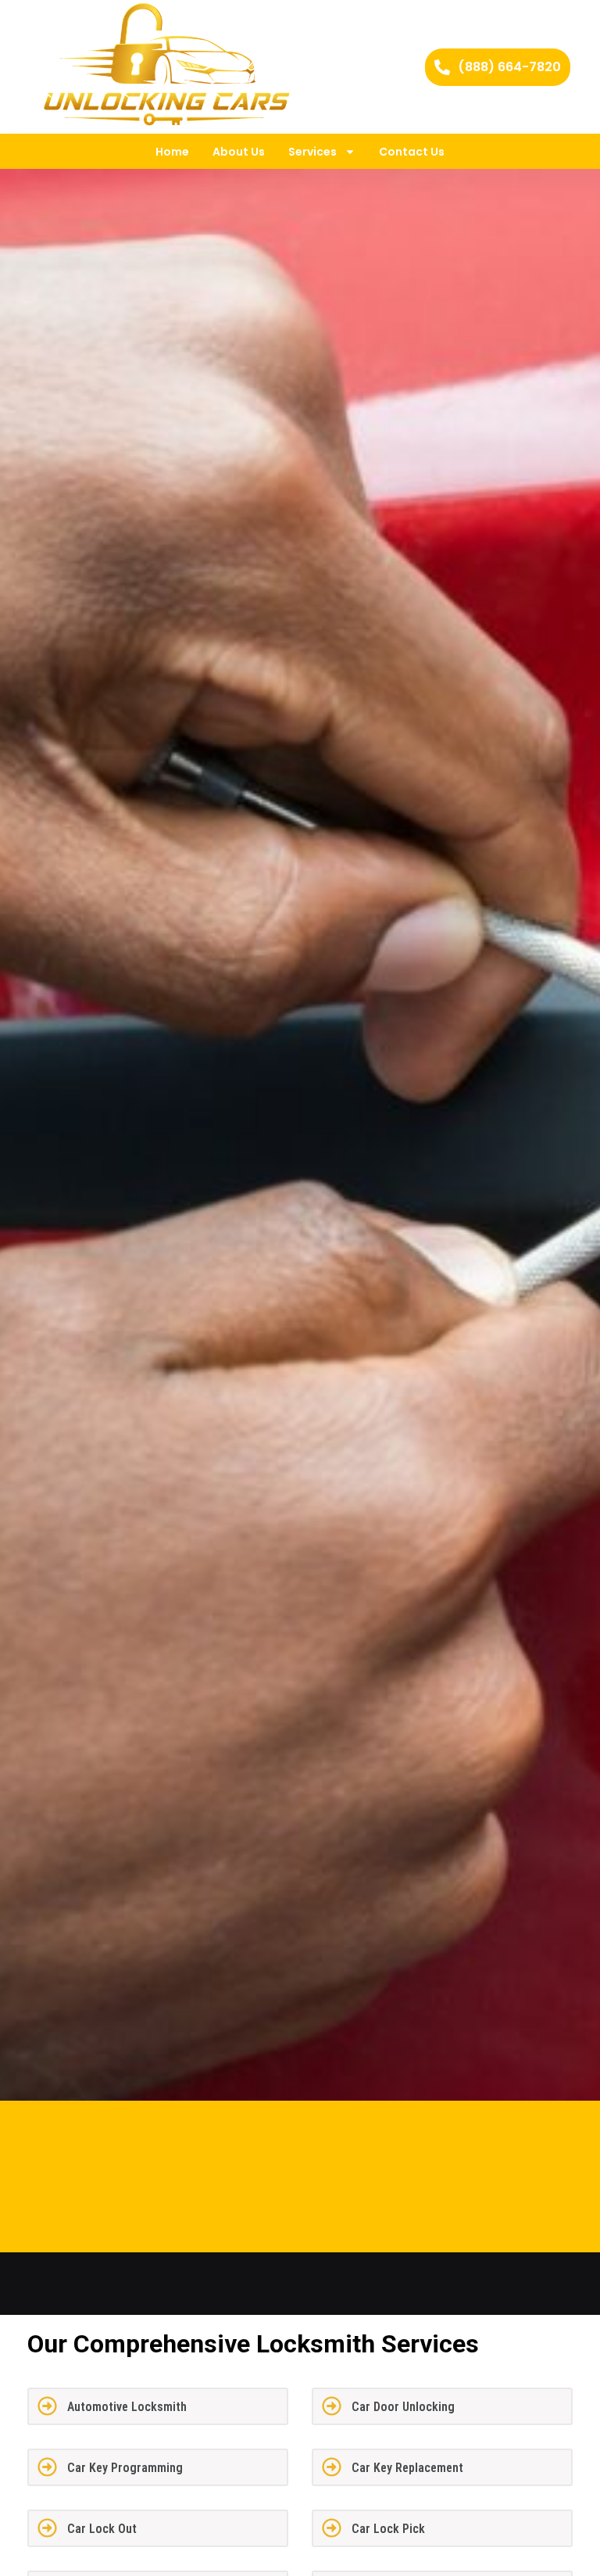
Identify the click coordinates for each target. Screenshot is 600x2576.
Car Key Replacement (407, 2468)
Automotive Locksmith (127, 2407)
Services (312, 152)
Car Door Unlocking (403, 2407)
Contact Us (412, 152)
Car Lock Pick (388, 2529)
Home (172, 152)
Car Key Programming (125, 2468)
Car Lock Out (102, 2529)
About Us (239, 152)
